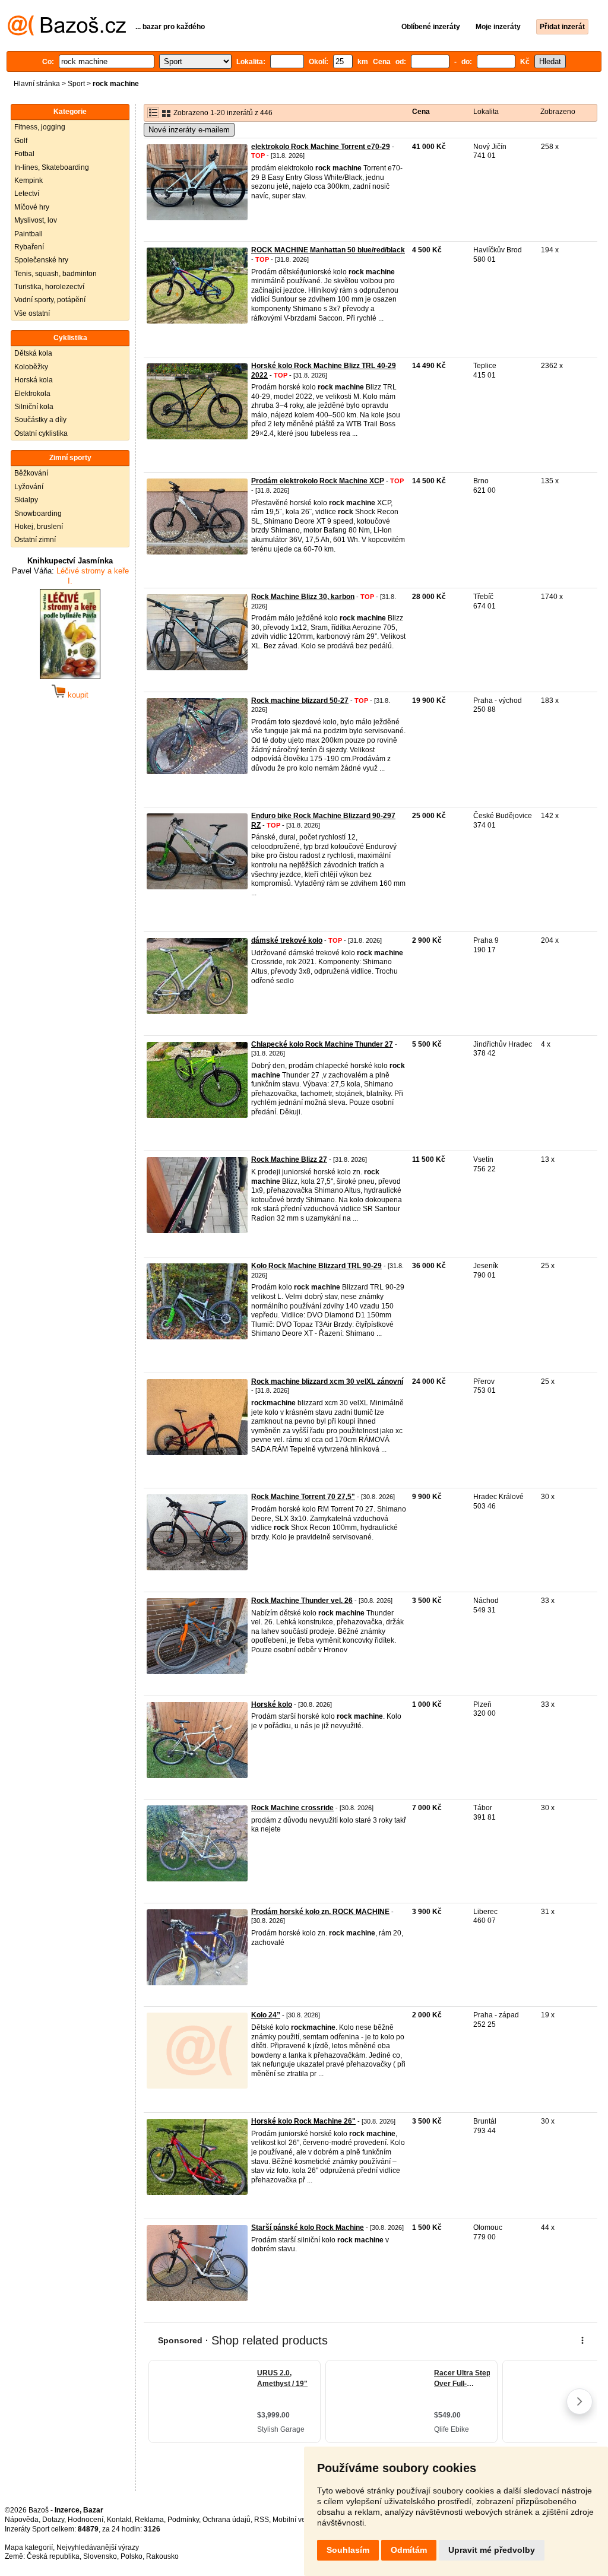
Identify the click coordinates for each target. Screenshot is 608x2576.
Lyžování (29, 487)
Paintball (28, 234)
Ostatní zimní (35, 540)
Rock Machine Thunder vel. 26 (302, 1601)
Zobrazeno (558, 112)
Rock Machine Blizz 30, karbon (303, 597)
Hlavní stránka (37, 84)
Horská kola (34, 380)
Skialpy (26, 500)
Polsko (132, 2556)
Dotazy (53, 2520)
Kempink (28, 180)
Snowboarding (38, 514)
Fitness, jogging (40, 127)
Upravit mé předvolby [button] (492, 2550)
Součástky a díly (40, 420)
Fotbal (24, 154)
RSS (262, 2520)
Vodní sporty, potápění (50, 300)
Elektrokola (32, 394)
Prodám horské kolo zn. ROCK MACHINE (320, 1912)
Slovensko (100, 2556)
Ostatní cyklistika (41, 433)
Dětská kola (33, 353)
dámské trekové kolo (287, 940)
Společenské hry (41, 260)
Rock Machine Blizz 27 (289, 1159)
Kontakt (119, 2520)
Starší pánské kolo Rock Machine (308, 2228)
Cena (421, 112)
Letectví (27, 194)
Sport (76, 84)
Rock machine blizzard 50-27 (300, 701)
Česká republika (53, 2556)
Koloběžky (31, 367)
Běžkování (31, 473)
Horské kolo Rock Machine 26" (303, 2121)
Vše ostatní (32, 313)
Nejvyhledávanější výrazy (98, 2548)
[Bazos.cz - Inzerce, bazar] (67, 33)
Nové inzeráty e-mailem (189, 130)
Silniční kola (34, 407)
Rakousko (162, 2556)
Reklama (149, 2520)
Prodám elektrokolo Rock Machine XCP (318, 481)
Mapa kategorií (29, 2548)
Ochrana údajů (227, 2520)
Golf (21, 141)
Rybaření (29, 247)
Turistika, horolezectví (49, 287)
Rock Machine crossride (292, 1808)
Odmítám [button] (409, 2550)
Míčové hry (32, 207)
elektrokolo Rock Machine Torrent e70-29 (321, 147)
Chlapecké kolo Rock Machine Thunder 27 (322, 1044)
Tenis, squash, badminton (56, 274)
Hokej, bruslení (39, 527)
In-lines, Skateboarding (52, 167)
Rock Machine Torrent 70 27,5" (303, 1497)
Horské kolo (272, 1704)
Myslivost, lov (36, 220)
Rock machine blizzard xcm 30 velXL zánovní (327, 1382)
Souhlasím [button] (348, 2550)
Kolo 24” (266, 2015)
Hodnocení (85, 2520)
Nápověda (22, 2520)
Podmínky (183, 2520)
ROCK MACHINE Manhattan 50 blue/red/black (328, 250)
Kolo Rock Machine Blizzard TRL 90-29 (316, 1266)
